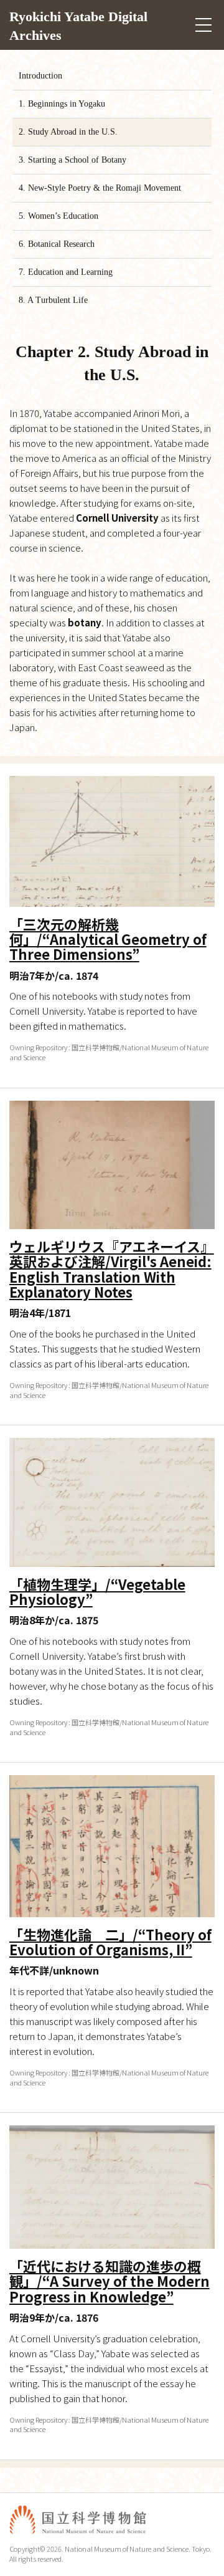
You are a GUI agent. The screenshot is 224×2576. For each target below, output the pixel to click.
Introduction (40, 76)
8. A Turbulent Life (53, 300)
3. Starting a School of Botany (72, 160)
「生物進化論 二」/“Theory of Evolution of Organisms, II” (110, 1942)
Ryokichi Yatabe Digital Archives (78, 17)
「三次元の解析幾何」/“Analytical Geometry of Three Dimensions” (108, 939)
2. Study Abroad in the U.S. (68, 132)
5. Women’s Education (58, 216)
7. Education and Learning (66, 272)
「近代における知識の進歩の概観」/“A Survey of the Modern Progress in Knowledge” (110, 2281)
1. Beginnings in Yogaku (62, 104)
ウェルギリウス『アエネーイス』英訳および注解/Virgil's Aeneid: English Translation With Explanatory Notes (112, 1269)
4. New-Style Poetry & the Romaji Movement (100, 188)
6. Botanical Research (57, 244)
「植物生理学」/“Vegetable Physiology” (97, 1591)
